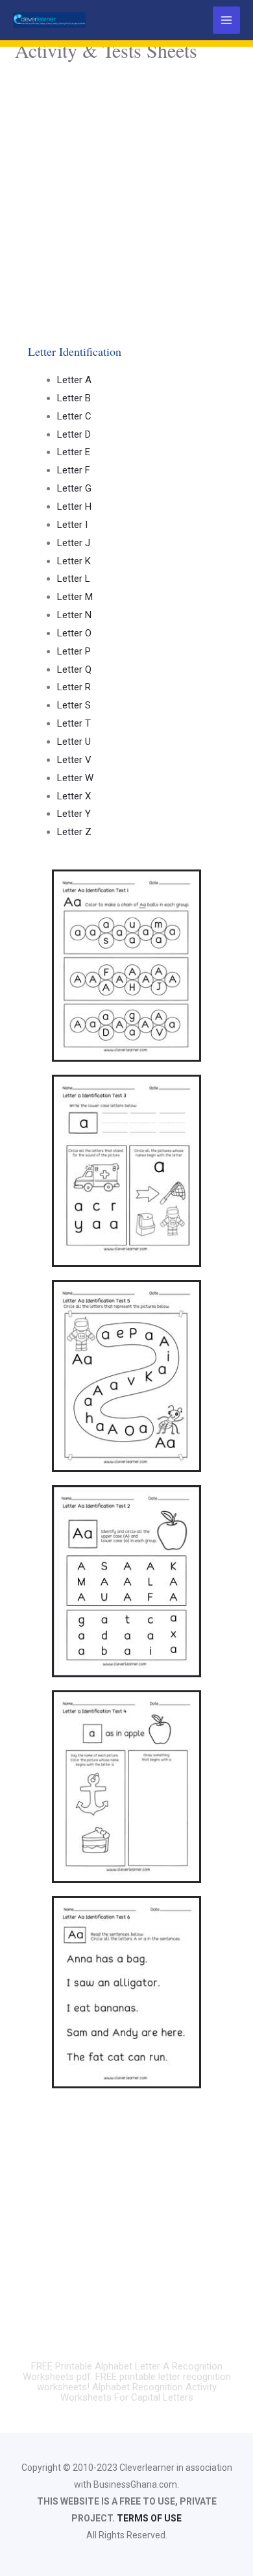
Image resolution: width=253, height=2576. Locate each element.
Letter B (74, 398)
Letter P (74, 651)
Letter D (74, 434)
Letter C (74, 416)
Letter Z (74, 832)
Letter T (74, 723)
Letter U (74, 742)
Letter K (74, 561)
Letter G (74, 488)
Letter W (75, 778)
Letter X (74, 796)
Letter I (72, 525)
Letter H (74, 506)
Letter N (74, 615)
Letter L (74, 579)
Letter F (74, 470)
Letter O (74, 633)
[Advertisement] (126, 199)
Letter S (74, 705)
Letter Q (74, 669)
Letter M (75, 597)
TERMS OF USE (149, 2518)
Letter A (74, 380)
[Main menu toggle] (227, 20)
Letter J (74, 543)
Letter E (74, 452)
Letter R (74, 687)
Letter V (74, 760)
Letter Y (74, 814)
